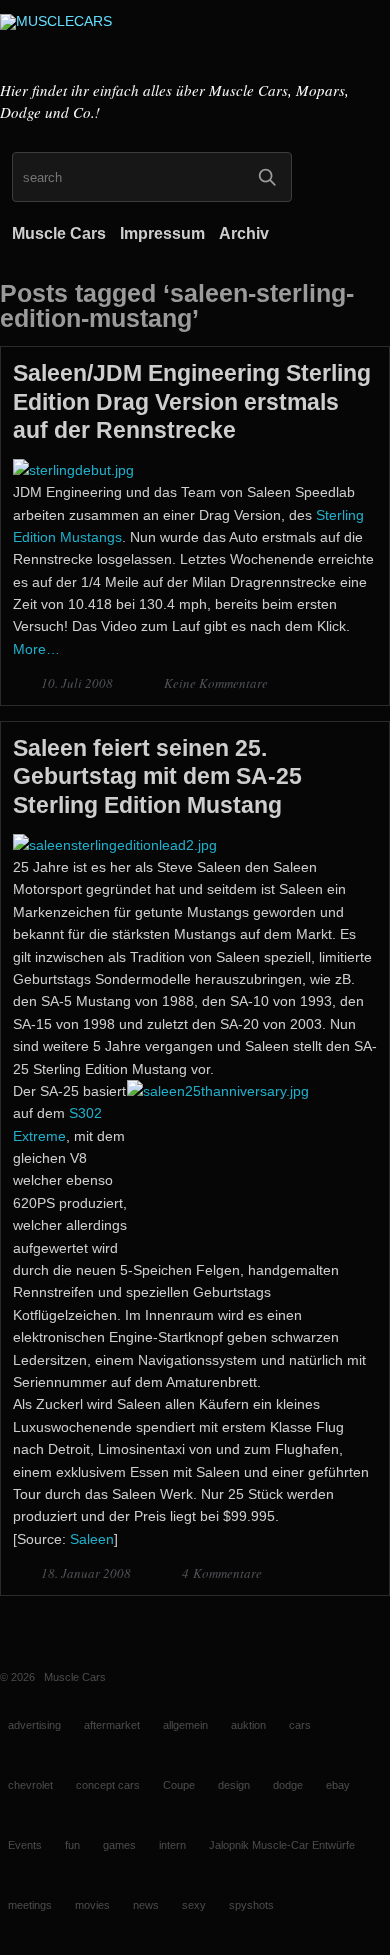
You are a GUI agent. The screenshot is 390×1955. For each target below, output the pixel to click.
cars (300, 1725)
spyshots (251, 1905)
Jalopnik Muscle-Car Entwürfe (282, 1845)
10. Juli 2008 (78, 683)
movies (92, 1905)
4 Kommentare (222, 1573)
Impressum (162, 233)
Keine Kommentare (216, 683)
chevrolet (30, 1785)
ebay (338, 1785)
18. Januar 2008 (87, 1573)
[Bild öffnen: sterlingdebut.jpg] (73, 470)
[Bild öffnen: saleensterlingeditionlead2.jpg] (115, 845)
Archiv (244, 233)
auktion (248, 1725)
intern (172, 1845)
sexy (194, 1905)
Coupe (179, 1785)
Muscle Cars (59, 233)
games (119, 1845)
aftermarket (112, 1725)
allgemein (185, 1725)
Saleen (92, 1539)
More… (36, 649)
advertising (34, 1725)
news (146, 1905)
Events (25, 1845)
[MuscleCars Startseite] (195, 43)
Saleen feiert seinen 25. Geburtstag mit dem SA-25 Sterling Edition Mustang (157, 776)
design (234, 1785)
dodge (288, 1785)
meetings (30, 1905)
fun (72, 1845)
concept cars (108, 1785)
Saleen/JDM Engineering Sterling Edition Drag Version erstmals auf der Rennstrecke (192, 401)
